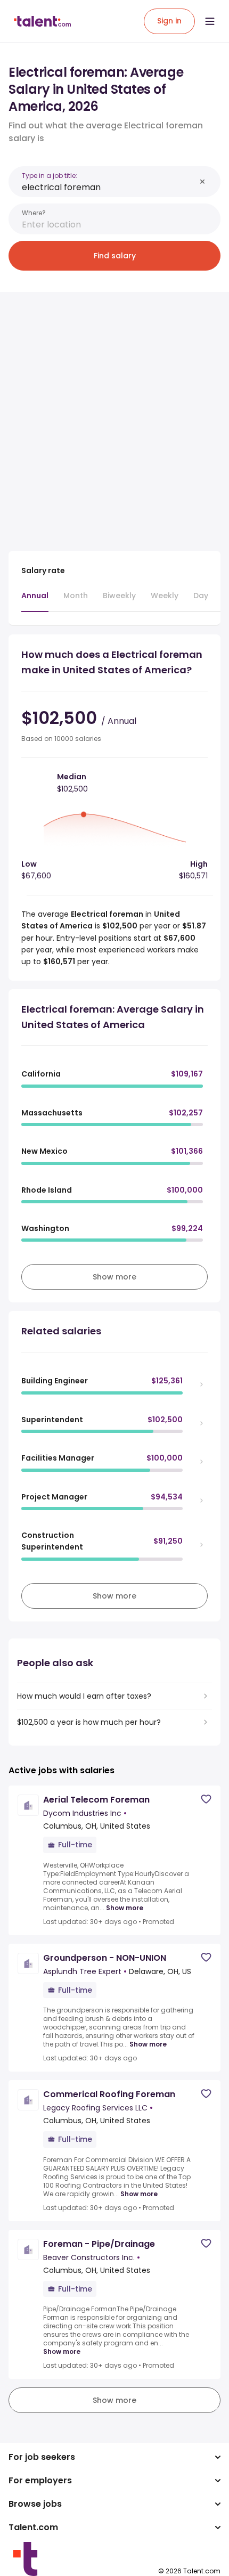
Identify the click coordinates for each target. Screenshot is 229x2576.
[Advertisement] (114, 415)
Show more (125, 1908)
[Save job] (206, 1799)
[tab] (35, 601)
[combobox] (109, 187)
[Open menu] (210, 21)
